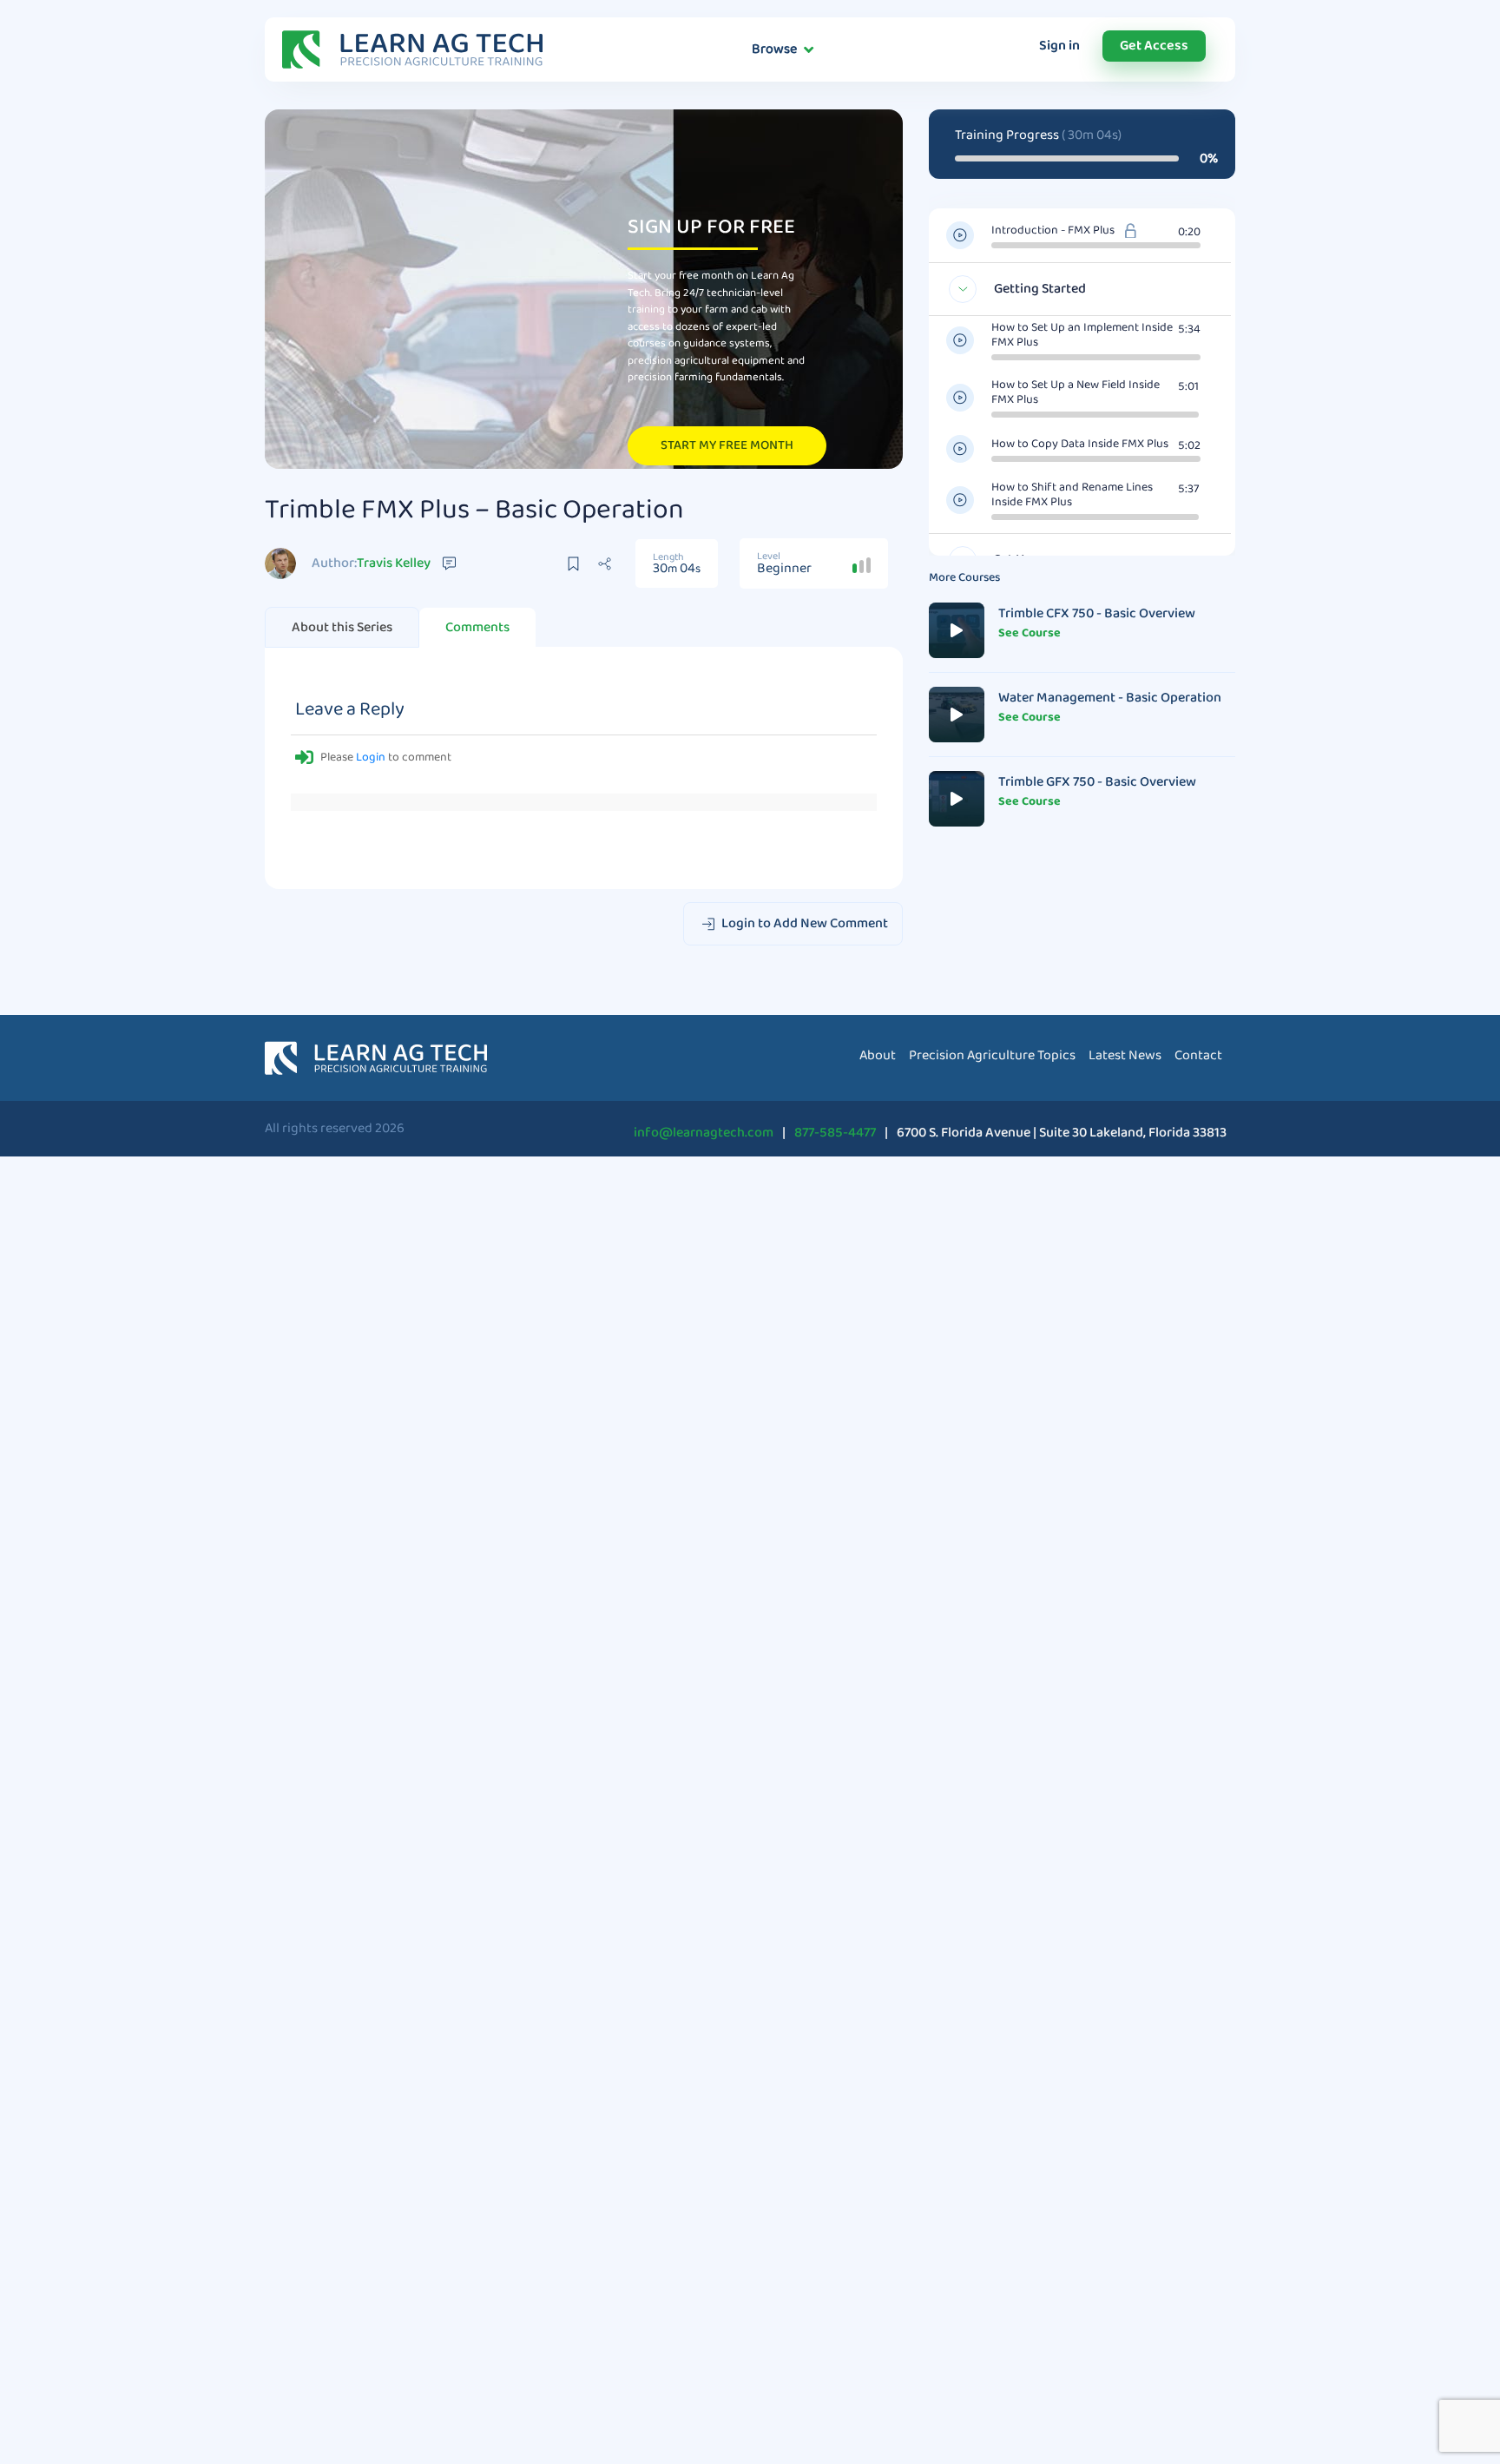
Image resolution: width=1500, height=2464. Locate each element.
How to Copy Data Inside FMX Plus (1080, 444)
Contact (1198, 1055)
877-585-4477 (835, 1133)
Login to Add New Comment (803, 923)
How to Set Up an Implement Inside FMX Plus (1082, 335)
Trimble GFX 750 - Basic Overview (1097, 782)
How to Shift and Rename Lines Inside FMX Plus (1072, 495)
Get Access (1154, 46)
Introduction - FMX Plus (1053, 231)
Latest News (1125, 1055)
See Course (1030, 633)
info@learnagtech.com (704, 1133)
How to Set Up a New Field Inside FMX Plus (1076, 392)
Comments (477, 627)
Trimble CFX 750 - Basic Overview (1097, 613)
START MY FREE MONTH (727, 445)
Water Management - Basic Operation (1110, 698)
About (342, 627)
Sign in (1059, 46)
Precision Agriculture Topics (992, 1055)
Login (371, 757)
